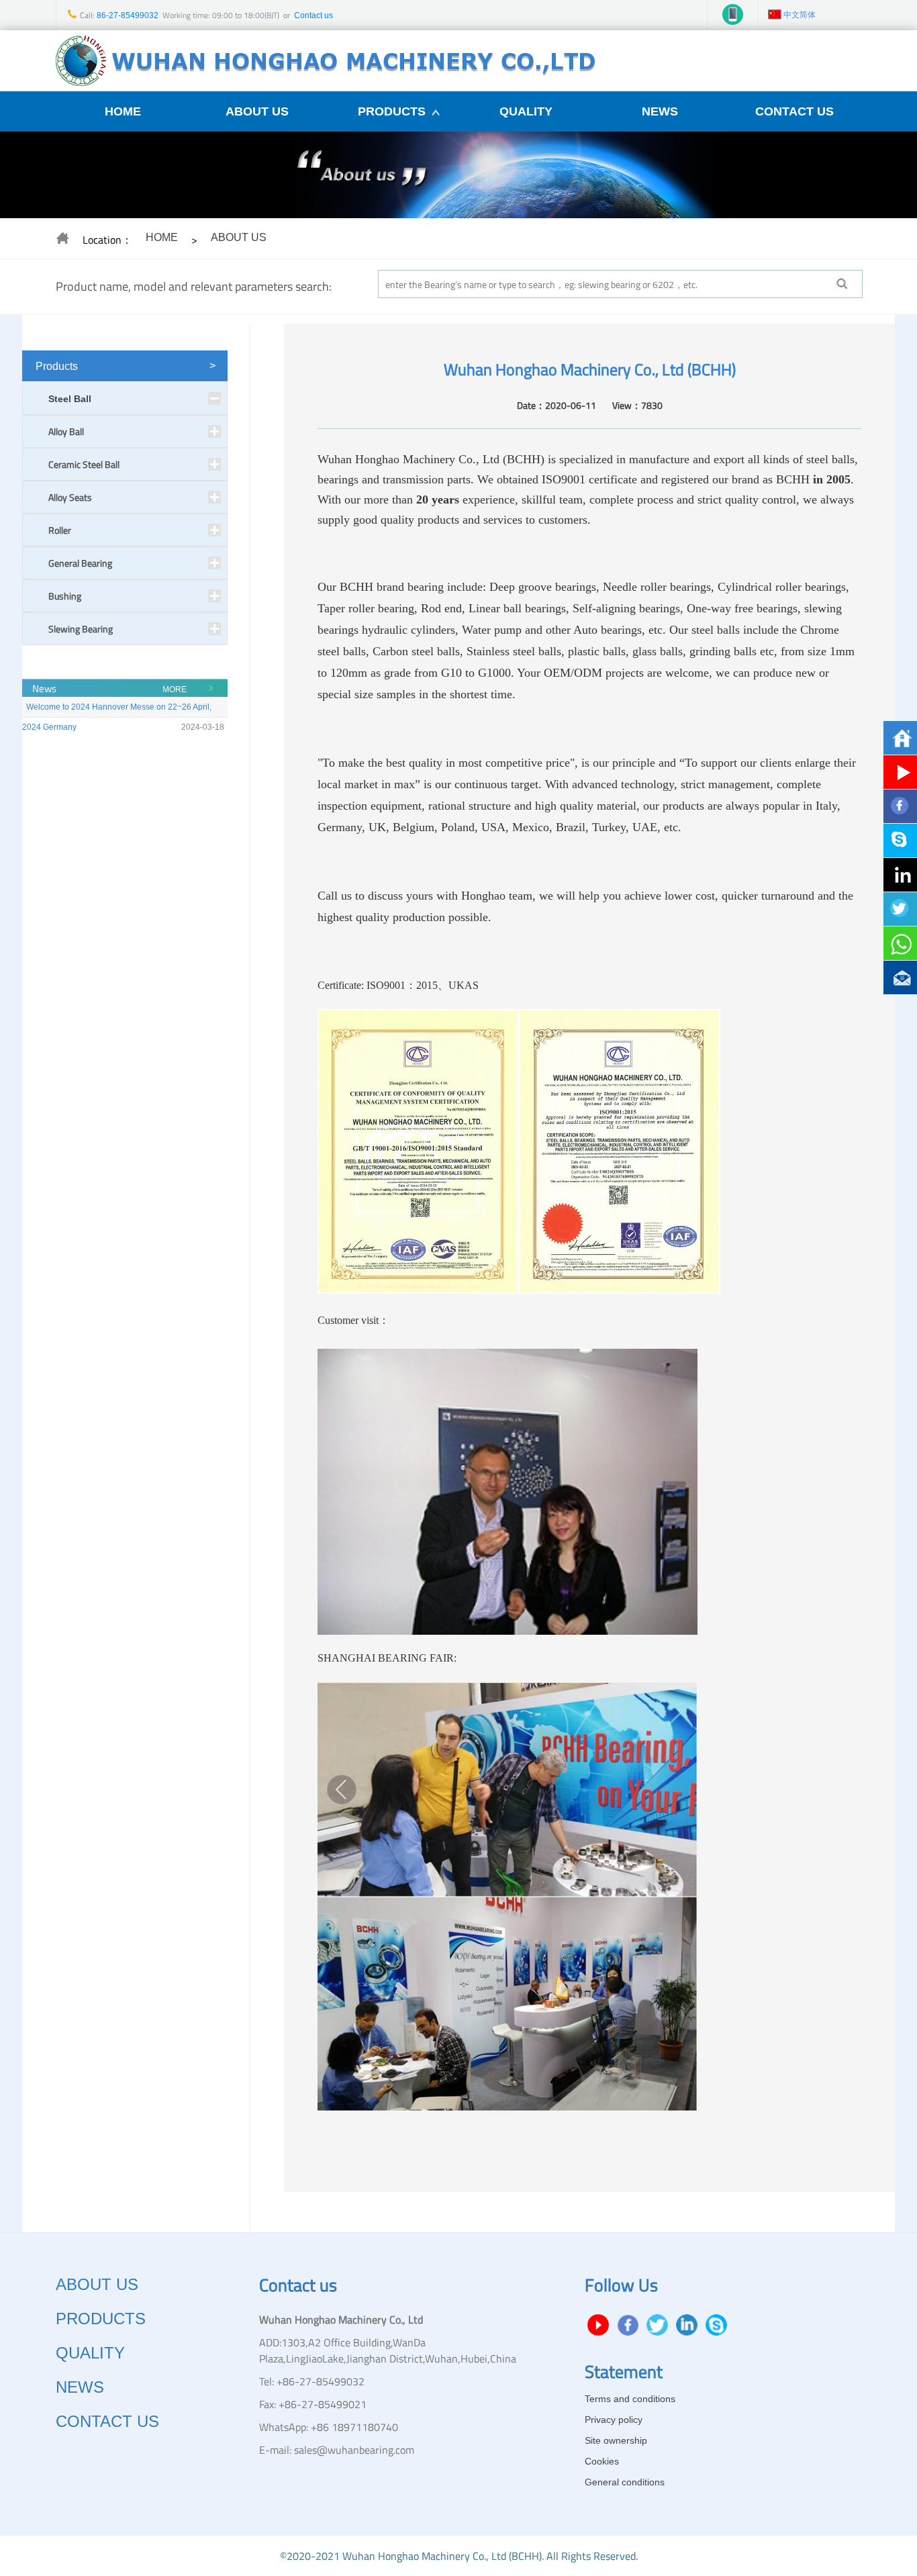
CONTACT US (794, 111)
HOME (123, 111)
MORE (175, 689)
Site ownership (616, 2440)
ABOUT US (257, 111)
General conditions (625, 2482)
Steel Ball (70, 399)
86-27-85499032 (127, 15)
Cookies (602, 2461)
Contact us (313, 15)
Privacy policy (614, 2420)
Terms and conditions (630, 2399)
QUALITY (526, 111)
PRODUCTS (392, 111)
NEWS (660, 111)
